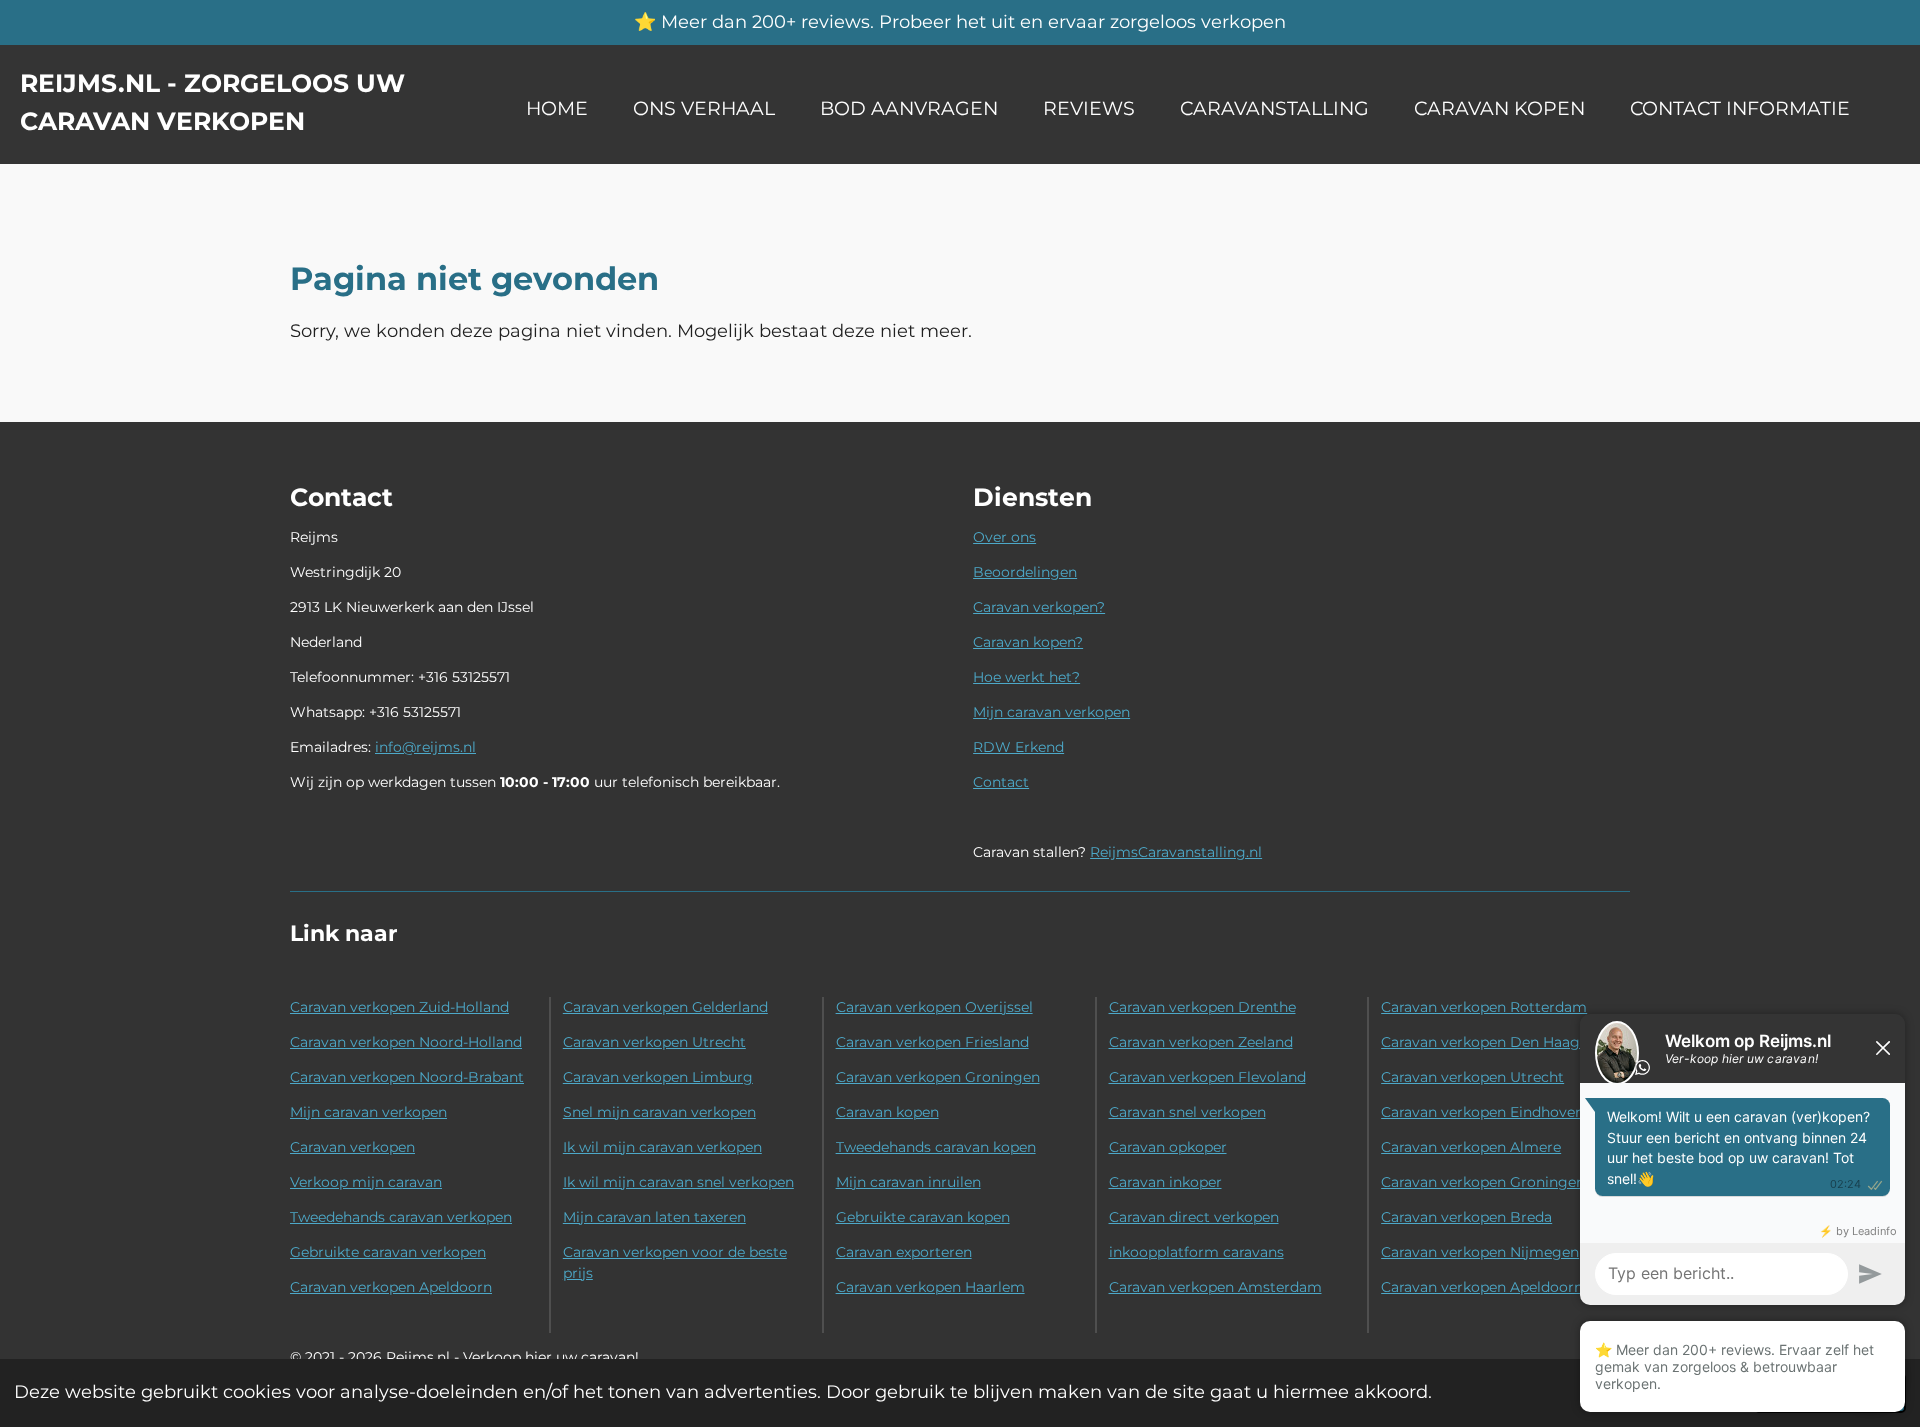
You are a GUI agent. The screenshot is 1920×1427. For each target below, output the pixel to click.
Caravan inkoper (1165, 1182)
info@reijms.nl (425, 747)
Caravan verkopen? (1039, 607)
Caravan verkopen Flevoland (1207, 1077)
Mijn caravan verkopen (1051, 712)
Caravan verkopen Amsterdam (1215, 1287)
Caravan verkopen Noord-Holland (406, 1042)
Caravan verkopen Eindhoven (1482, 1112)
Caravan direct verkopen (1194, 1217)
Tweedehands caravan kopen (936, 1147)
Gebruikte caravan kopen (923, 1217)
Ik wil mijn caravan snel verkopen (678, 1182)
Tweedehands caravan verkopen (401, 1217)
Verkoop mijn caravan (366, 1182)
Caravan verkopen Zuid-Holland (399, 1007)
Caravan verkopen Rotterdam (1484, 1007)
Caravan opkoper (1168, 1147)
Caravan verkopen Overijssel (934, 1007)
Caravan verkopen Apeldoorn (391, 1287)
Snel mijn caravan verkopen (659, 1112)
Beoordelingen (1025, 572)
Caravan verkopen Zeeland (1201, 1042)
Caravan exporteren (904, 1252)
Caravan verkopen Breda (1466, 1217)
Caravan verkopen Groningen (938, 1077)
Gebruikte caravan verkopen (388, 1252)
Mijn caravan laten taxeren (654, 1217)
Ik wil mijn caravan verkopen (662, 1147)
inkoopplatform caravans (1196, 1252)
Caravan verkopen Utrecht (654, 1042)
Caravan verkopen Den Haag (1480, 1042)
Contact (1001, 782)
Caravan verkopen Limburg (658, 1077)
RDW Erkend (1018, 747)
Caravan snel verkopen (1187, 1112)
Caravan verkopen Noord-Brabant (407, 1077)
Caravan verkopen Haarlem (930, 1287)
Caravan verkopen (352, 1147)
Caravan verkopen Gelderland (665, 1007)
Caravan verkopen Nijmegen (1480, 1252)
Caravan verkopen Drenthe (1202, 1007)
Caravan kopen (887, 1112)
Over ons (1004, 537)
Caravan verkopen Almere (1471, 1147)
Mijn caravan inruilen (908, 1182)
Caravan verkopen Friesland (932, 1042)
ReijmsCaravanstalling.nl (1176, 852)
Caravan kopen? (1028, 642)
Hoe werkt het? (1026, 677)
